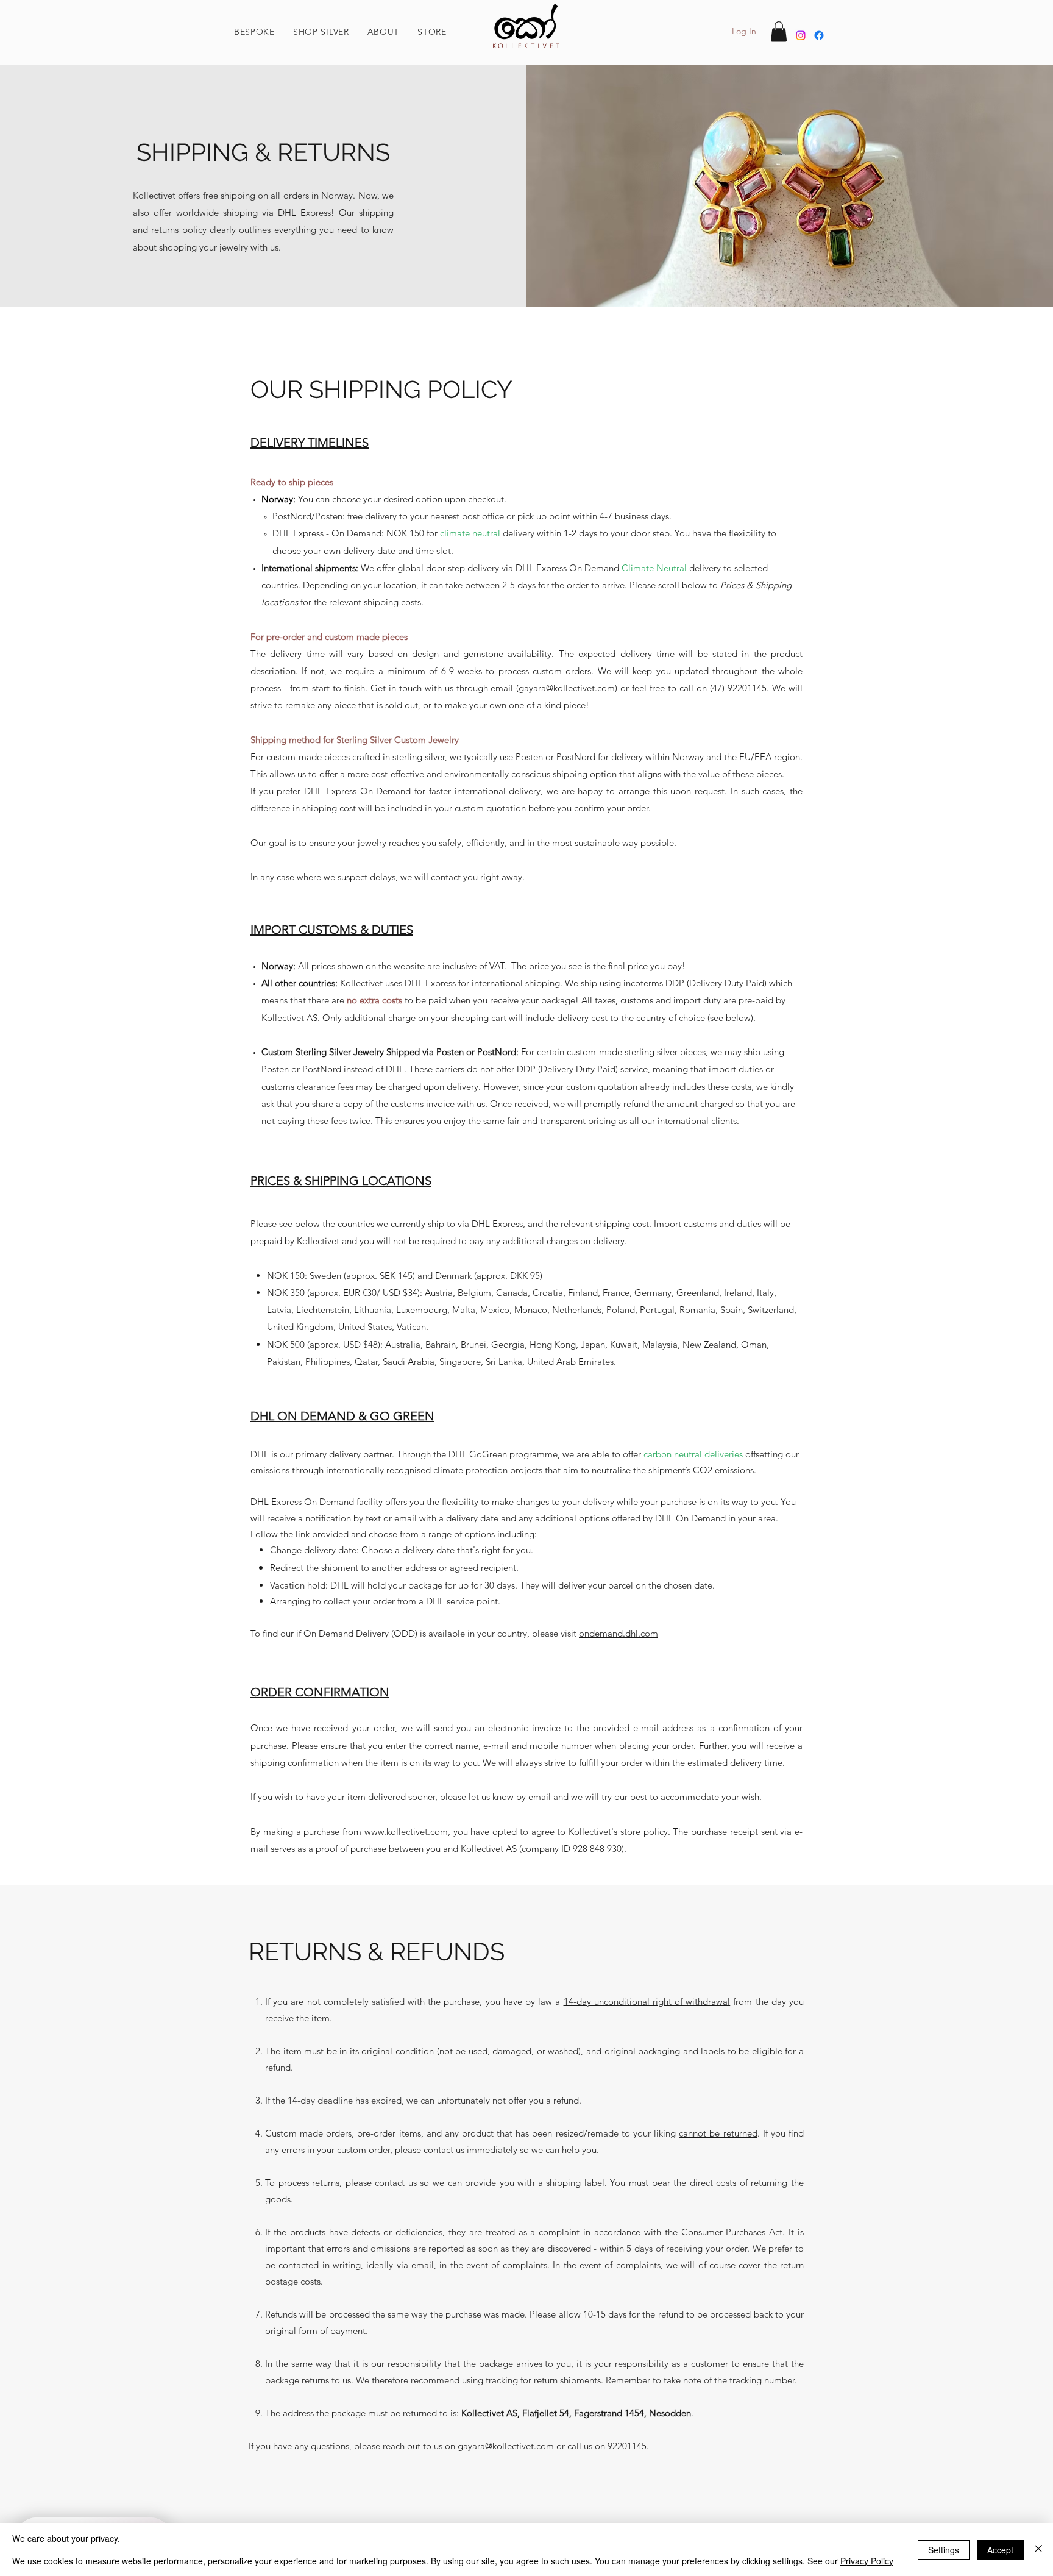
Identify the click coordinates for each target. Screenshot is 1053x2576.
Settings (944, 2550)
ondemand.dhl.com (619, 1633)
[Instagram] (801, 35)
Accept (1000, 2550)
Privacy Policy (867, 2561)
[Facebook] (819, 35)
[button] (384, 32)
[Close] (1038, 2549)
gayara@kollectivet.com (567, 688)
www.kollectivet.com (406, 1831)
